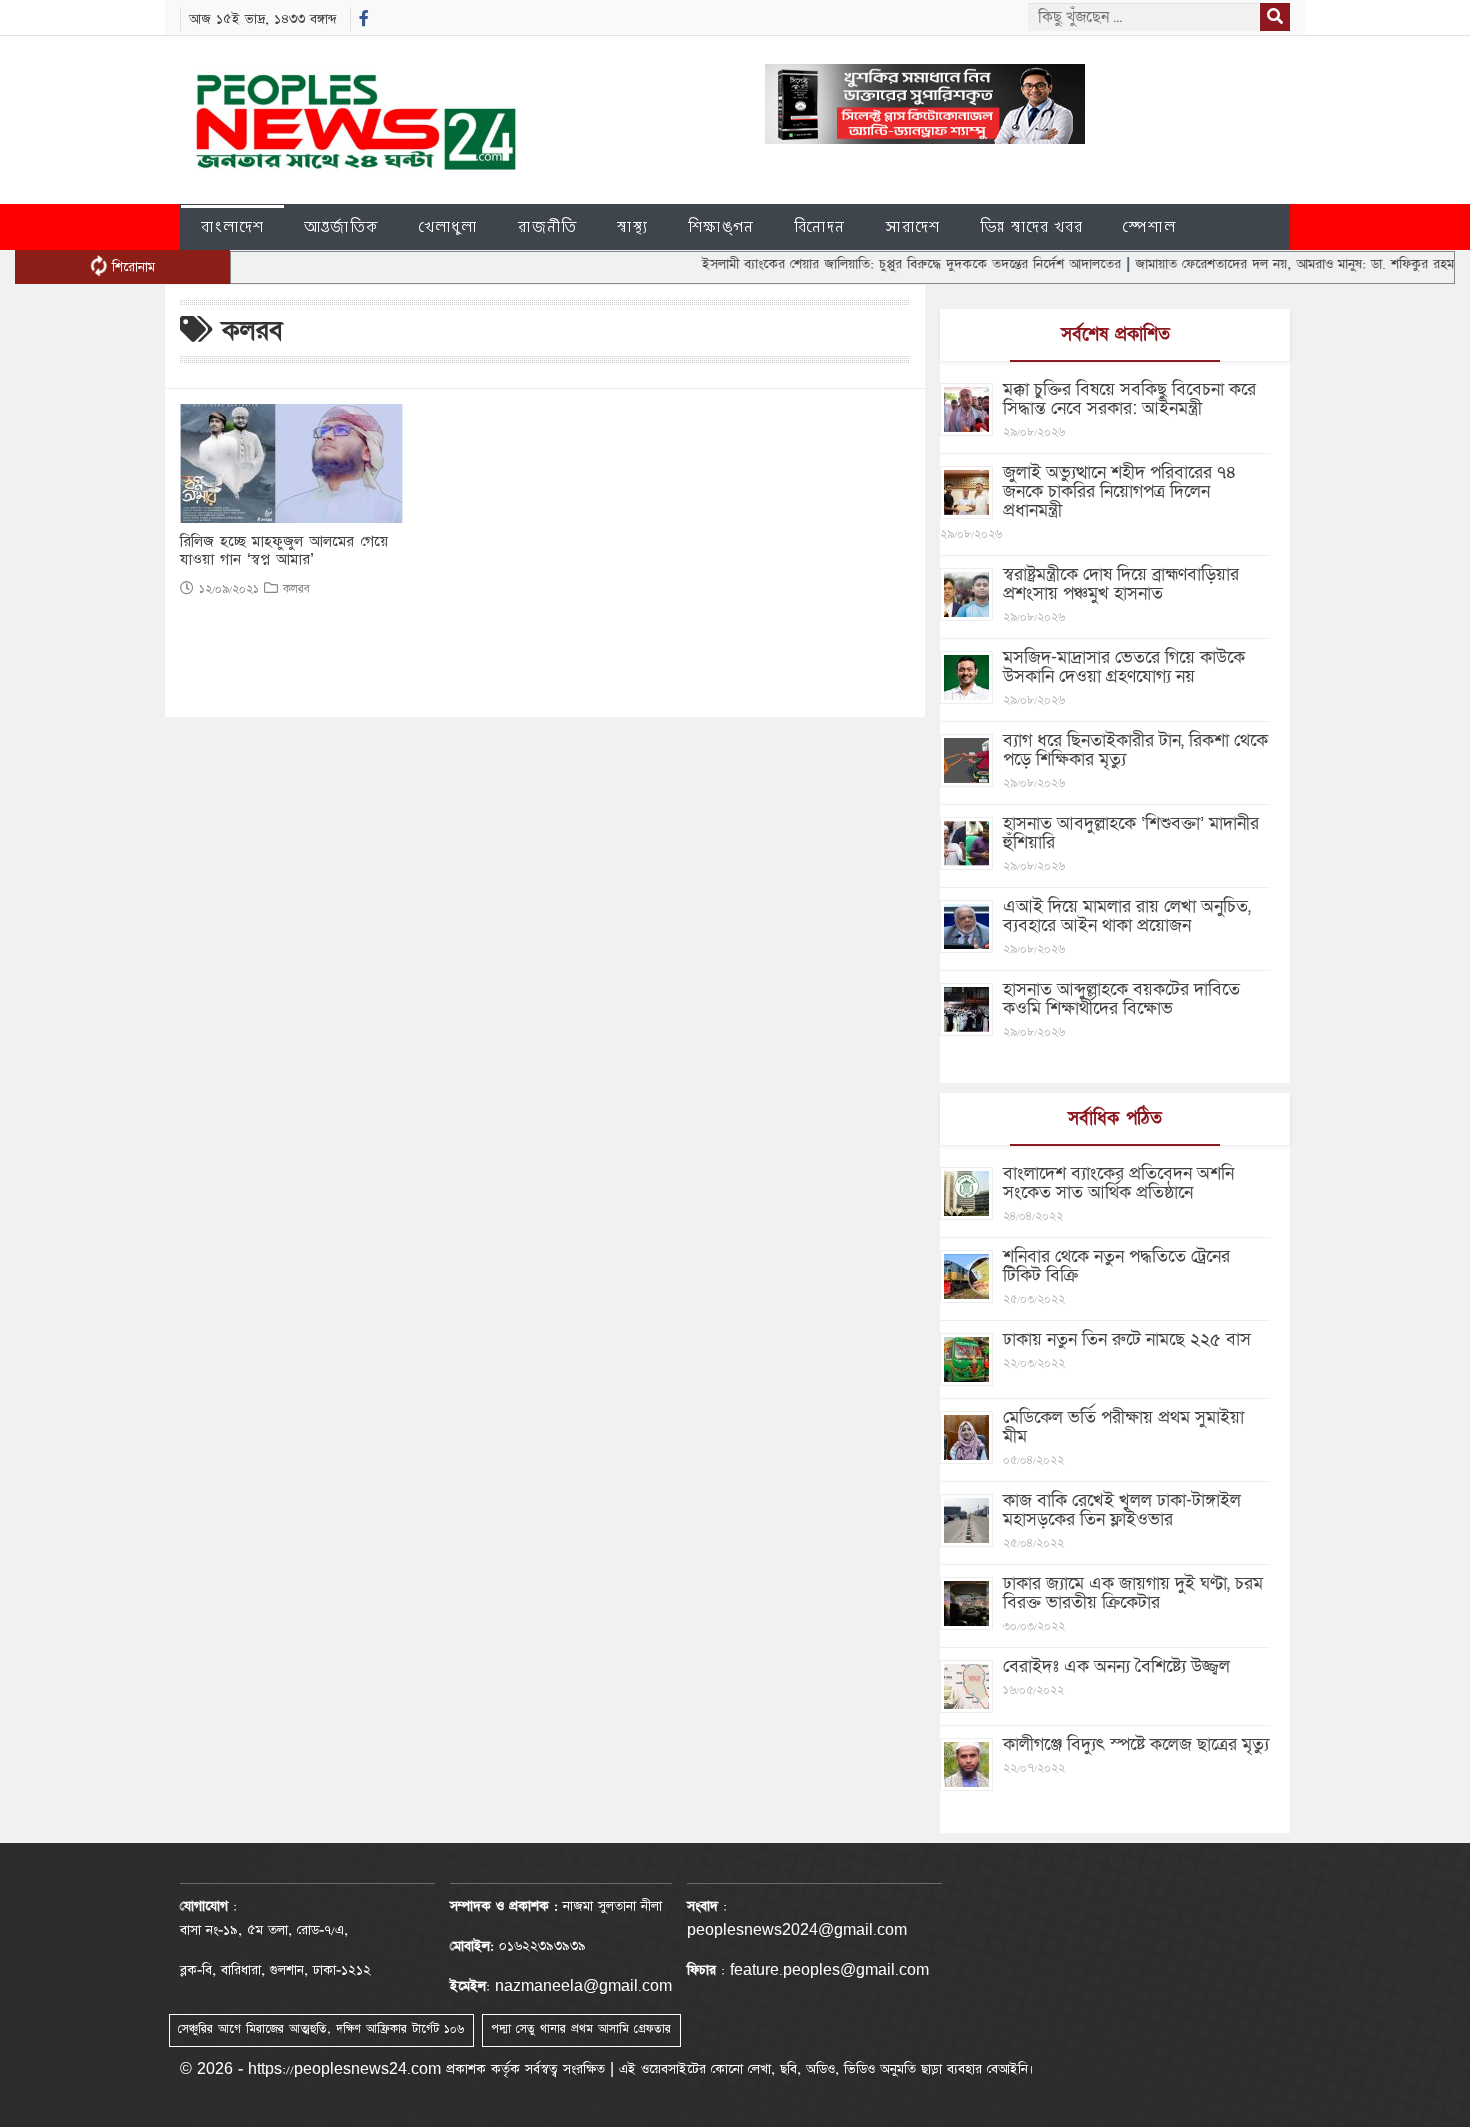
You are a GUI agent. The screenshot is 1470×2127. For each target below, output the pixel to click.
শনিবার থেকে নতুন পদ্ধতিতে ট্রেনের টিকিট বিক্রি (1116, 1266)
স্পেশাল (1149, 226)
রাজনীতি (547, 226)
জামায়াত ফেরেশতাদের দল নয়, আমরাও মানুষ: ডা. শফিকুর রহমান (1254, 264)
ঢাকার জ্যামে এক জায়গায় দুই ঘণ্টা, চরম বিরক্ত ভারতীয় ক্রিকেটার (1133, 1593)
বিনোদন (819, 226)
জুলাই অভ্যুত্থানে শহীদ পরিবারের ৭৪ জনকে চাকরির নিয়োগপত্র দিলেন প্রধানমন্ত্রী (1120, 491)
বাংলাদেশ (232, 226)
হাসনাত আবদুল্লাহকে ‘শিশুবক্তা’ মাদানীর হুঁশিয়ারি (1131, 833)
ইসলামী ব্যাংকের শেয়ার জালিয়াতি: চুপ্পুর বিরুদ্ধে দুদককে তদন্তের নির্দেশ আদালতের (866, 264)
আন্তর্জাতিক (341, 226)
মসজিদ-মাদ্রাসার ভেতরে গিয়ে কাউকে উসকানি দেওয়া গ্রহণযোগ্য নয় (1124, 667)
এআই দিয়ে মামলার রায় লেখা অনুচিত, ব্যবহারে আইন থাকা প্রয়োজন (1127, 916)
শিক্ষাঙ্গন (721, 226)
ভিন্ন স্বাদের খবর (1031, 226)
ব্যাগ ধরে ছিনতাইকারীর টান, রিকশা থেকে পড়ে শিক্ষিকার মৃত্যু (1135, 750)
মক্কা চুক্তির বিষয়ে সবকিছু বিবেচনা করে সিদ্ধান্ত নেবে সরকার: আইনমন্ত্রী (1129, 399)
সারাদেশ (912, 226)
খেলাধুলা (448, 226)
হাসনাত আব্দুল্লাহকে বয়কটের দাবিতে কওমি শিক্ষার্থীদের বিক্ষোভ (1121, 999)
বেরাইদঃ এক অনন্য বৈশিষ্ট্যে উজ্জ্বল (1116, 1666)
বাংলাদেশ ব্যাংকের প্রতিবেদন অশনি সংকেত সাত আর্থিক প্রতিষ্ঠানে (1118, 1183)
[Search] (1275, 17)
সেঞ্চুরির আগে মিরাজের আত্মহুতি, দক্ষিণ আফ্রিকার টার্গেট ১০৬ (321, 2029)
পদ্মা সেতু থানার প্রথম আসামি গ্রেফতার (581, 2029)
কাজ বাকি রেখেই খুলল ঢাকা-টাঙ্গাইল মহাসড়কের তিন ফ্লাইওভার (1122, 1510)
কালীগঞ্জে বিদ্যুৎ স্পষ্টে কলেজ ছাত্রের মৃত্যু (1136, 1744)
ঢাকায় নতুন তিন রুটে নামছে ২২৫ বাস (1127, 1339)
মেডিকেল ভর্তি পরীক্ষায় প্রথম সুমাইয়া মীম (1123, 1427)
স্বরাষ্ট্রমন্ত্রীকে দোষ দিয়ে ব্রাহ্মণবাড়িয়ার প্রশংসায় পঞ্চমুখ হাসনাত (1121, 584)
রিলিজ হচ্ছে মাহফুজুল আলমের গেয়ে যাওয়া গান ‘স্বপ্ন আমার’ (284, 551)
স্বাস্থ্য (632, 226)
